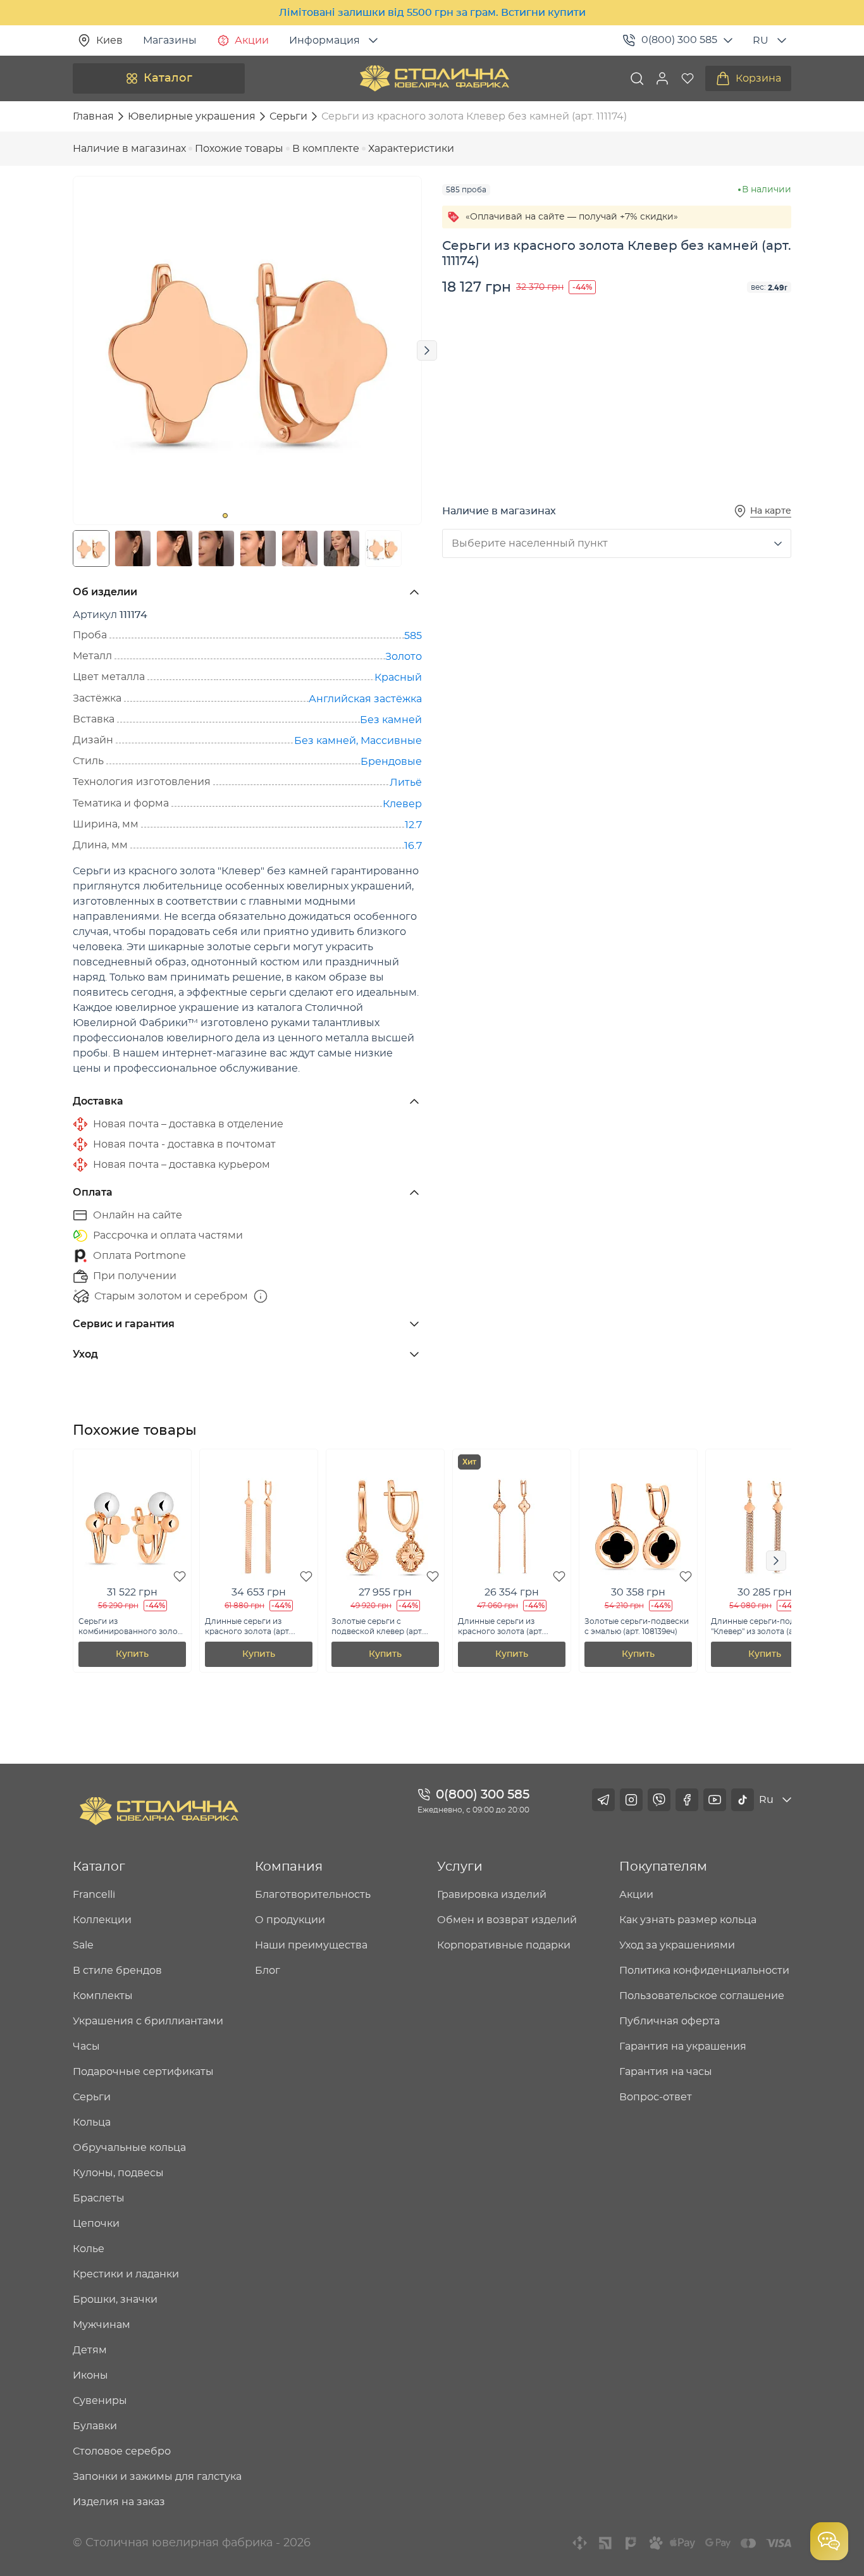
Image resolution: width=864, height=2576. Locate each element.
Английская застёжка (365, 699)
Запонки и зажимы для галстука (157, 2477)
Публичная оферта (670, 2021)
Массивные (391, 741)
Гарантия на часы (666, 2072)
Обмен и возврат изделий (507, 1920)
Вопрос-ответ (656, 2097)
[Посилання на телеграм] (603, 1800)
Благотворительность (313, 1895)
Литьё (406, 783)
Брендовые (391, 762)
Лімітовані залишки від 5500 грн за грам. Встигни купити (432, 13)
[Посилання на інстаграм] (631, 1800)
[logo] (435, 78)
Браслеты (99, 2198)
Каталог (168, 78)
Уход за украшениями (677, 1945)
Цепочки (96, 2224)
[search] (637, 78)
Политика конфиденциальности (704, 1971)
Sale (83, 1945)
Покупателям (663, 1867)
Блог (268, 1971)
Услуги (460, 1867)
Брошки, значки (115, 2300)
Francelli (94, 1895)
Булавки (95, 2426)
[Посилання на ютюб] (715, 1800)
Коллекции (102, 1920)
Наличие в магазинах (129, 149)
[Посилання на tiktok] (743, 1800)
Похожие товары (239, 149)
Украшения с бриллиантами (148, 2021)
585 (413, 636)
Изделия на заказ (119, 2502)
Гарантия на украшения (683, 2047)
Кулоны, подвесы (118, 2173)
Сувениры (100, 2401)
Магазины (170, 40)
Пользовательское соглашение (702, 1996)
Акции (252, 40)
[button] (662, 78)
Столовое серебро (122, 2451)
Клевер (402, 804)
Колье (89, 2249)
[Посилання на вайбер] (659, 1800)
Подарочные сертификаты (143, 2072)
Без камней (391, 720)
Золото (404, 657)
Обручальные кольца (129, 2148)
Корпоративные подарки (504, 1945)
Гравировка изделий (492, 1895)
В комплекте (326, 149)
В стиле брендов (117, 1971)
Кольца (92, 2122)
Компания (289, 1867)
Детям (90, 2350)
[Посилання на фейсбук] (687, 1800)
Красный (398, 678)
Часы (86, 2047)
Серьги (92, 2097)
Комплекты (103, 1996)
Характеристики (411, 149)
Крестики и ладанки (126, 2274)
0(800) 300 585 (679, 40)
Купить (132, 1654)
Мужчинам (102, 2325)
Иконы (90, 2375)
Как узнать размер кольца (688, 1920)
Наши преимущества (311, 1945)
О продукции (290, 1920)
